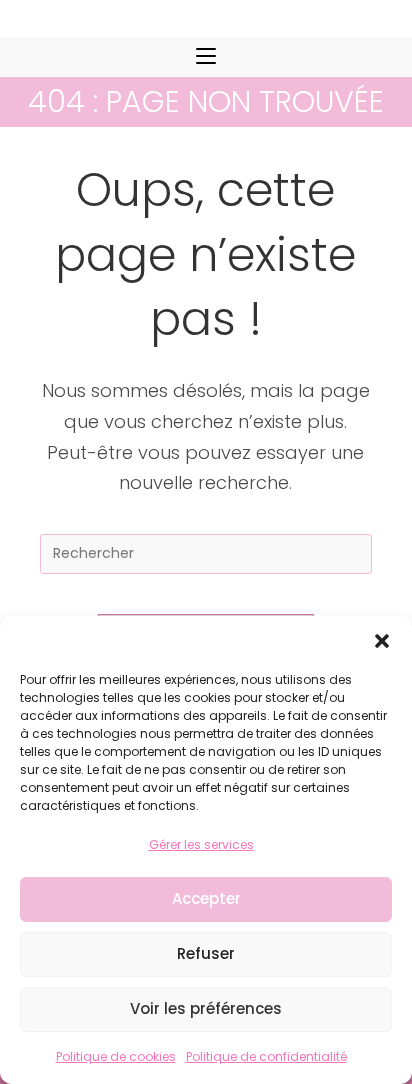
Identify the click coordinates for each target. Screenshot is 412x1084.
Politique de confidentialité (266, 1056)
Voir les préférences (206, 1008)
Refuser (206, 953)
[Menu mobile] (206, 57)
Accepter (206, 898)
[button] (382, 641)
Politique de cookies (116, 1056)
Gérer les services (201, 844)
